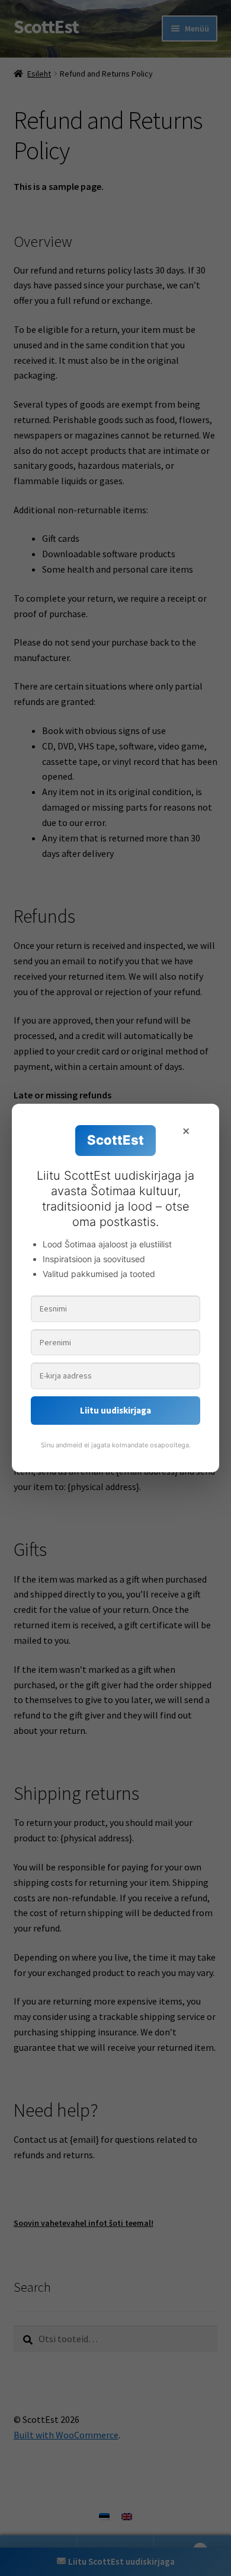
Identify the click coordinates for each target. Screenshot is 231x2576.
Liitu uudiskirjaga (115, 1410)
